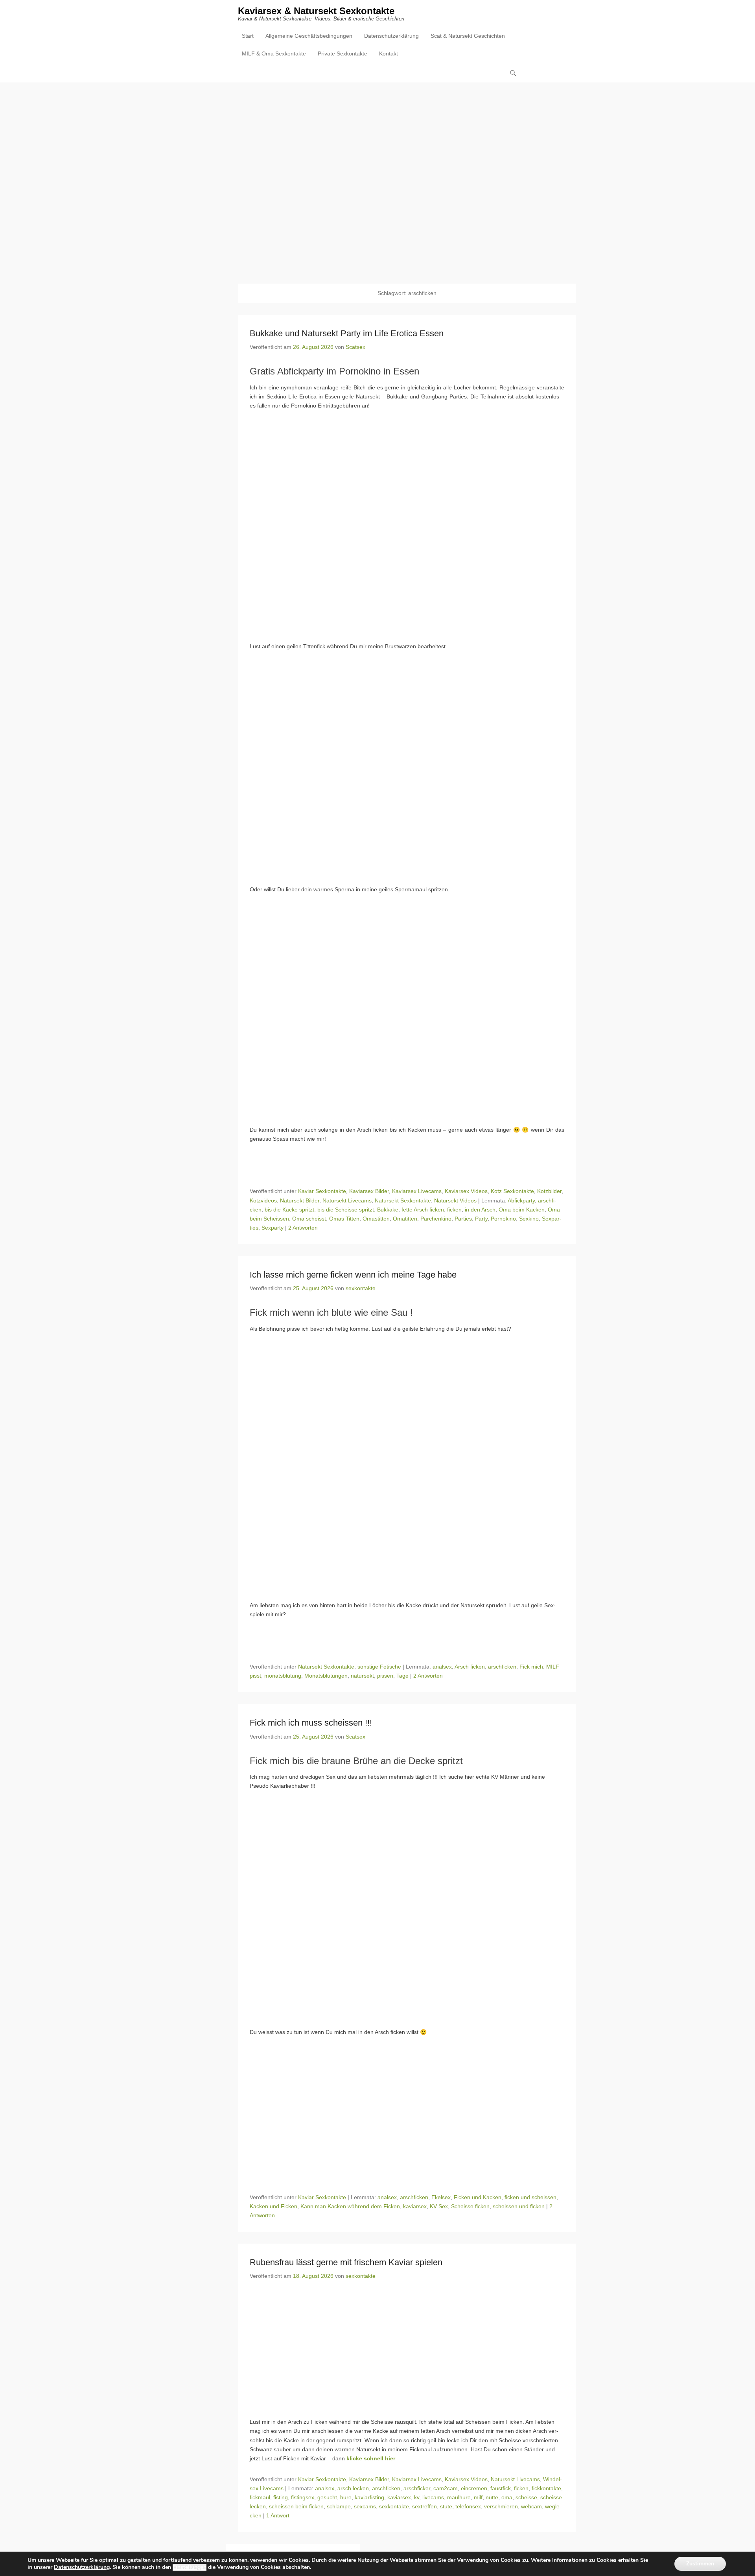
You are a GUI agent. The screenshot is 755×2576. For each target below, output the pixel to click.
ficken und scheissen (530, 2197)
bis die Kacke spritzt (289, 1210)
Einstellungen (190, 2567)
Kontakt (389, 53)
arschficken (502, 1667)
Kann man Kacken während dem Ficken (350, 2206)
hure (346, 2497)
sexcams (365, 2506)
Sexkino (529, 1219)
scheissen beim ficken (296, 2506)
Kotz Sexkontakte (512, 1191)
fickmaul (260, 2497)
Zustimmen (700, 2564)
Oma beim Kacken (522, 1210)
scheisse (526, 2497)
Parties (463, 1219)
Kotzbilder (549, 1191)
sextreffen (424, 2506)
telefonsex (468, 2506)
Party (481, 1219)
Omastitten (376, 1219)
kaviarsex (415, 2206)
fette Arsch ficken (423, 1210)
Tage (402, 1676)
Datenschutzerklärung (391, 36)
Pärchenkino (436, 1219)
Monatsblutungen (326, 1676)
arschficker (417, 2488)
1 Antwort (278, 2515)
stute (446, 2506)
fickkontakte (546, 2488)
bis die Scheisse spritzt (346, 1210)
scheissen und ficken (519, 2206)
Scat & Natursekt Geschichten (468, 36)
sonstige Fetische (379, 1667)
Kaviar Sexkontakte (322, 1191)
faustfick (501, 2488)
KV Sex (439, 2206)
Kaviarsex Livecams (417, 1191)
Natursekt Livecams (347, 1200)
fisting (281, 2497)
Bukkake (388, 1210)
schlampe (339, 2506)
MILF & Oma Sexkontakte (274, 53)
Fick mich (531, 1667)
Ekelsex (441, 2197)
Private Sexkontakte (343, 53)
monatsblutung (283, 1676)
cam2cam (446, 2488)
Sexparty (273, 1228)
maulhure (459, 2497)
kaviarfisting (369, 2497)
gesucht (327, 2497)
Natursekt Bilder (300, 1200)
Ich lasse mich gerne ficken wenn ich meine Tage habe (353, 1275)
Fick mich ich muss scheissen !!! (311, 1723)
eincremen (474, 2488)
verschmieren (501, 2506)
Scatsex (355, 347)
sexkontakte (361, 1288)
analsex (442, 1667)
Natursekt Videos (455, 1200)
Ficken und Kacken (478, 2197)
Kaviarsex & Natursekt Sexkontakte (316, 11)
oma (507, 2497)
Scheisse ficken (470, 2206)
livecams (433, 2497)
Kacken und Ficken (273, 2206)
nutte (492, 2497)
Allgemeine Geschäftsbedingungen (309, 36)
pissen (385, 1676)
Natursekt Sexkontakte (403, 1200)
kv (417, 2497)
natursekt (362, 1676)
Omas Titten (344, 1219)
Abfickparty (521, 1200)
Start (248, 36)
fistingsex (303, 2497)
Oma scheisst (309, 1219)
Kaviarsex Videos (466, 1191)
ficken (454, 1210)
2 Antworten (303, 1228)
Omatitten (405, 1219)
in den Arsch (480, 1210)
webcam (531, 2506)
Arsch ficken (470, 1667)
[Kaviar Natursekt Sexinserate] (377, 177)
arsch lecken (353, 2488)
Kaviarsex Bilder (369, 1191)
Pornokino (503, 1219)
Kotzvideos (263, 1200)
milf (478, 2497)
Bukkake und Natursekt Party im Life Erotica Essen (347, 333)
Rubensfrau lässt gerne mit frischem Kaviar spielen (346, 2262)
